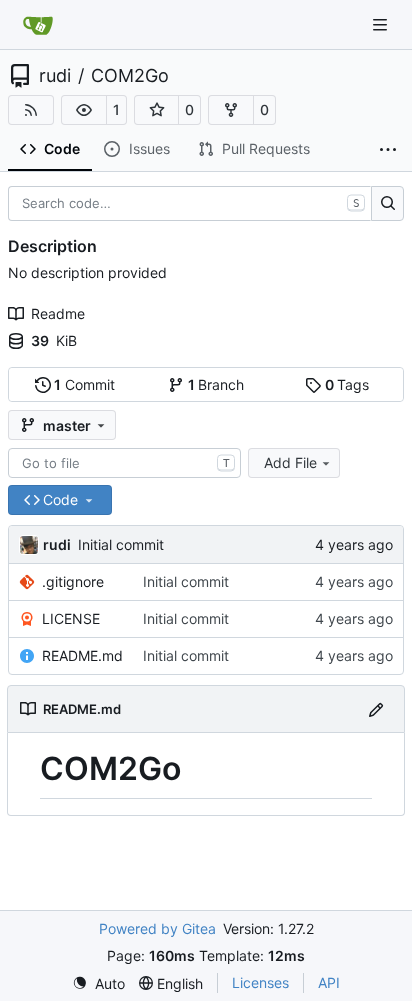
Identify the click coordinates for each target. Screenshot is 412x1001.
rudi (55, 76)
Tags (347, 384)
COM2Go (130, 76)
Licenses (260, 982)
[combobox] (124, 463)
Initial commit (121, 544)
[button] (84, 110)
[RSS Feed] (31, 110)
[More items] (388, 150)
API (329, 982)
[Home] (38, 25)
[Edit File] (376, 708)
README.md (82, 655)
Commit (84, 384)
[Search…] (387, 204)
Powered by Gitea (157, 928)
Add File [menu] (290, 462)
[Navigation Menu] (382, 24)
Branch (216, 384)
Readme (58, 313)
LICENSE (71, 618)
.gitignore (73, 581)
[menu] (98, 983)
